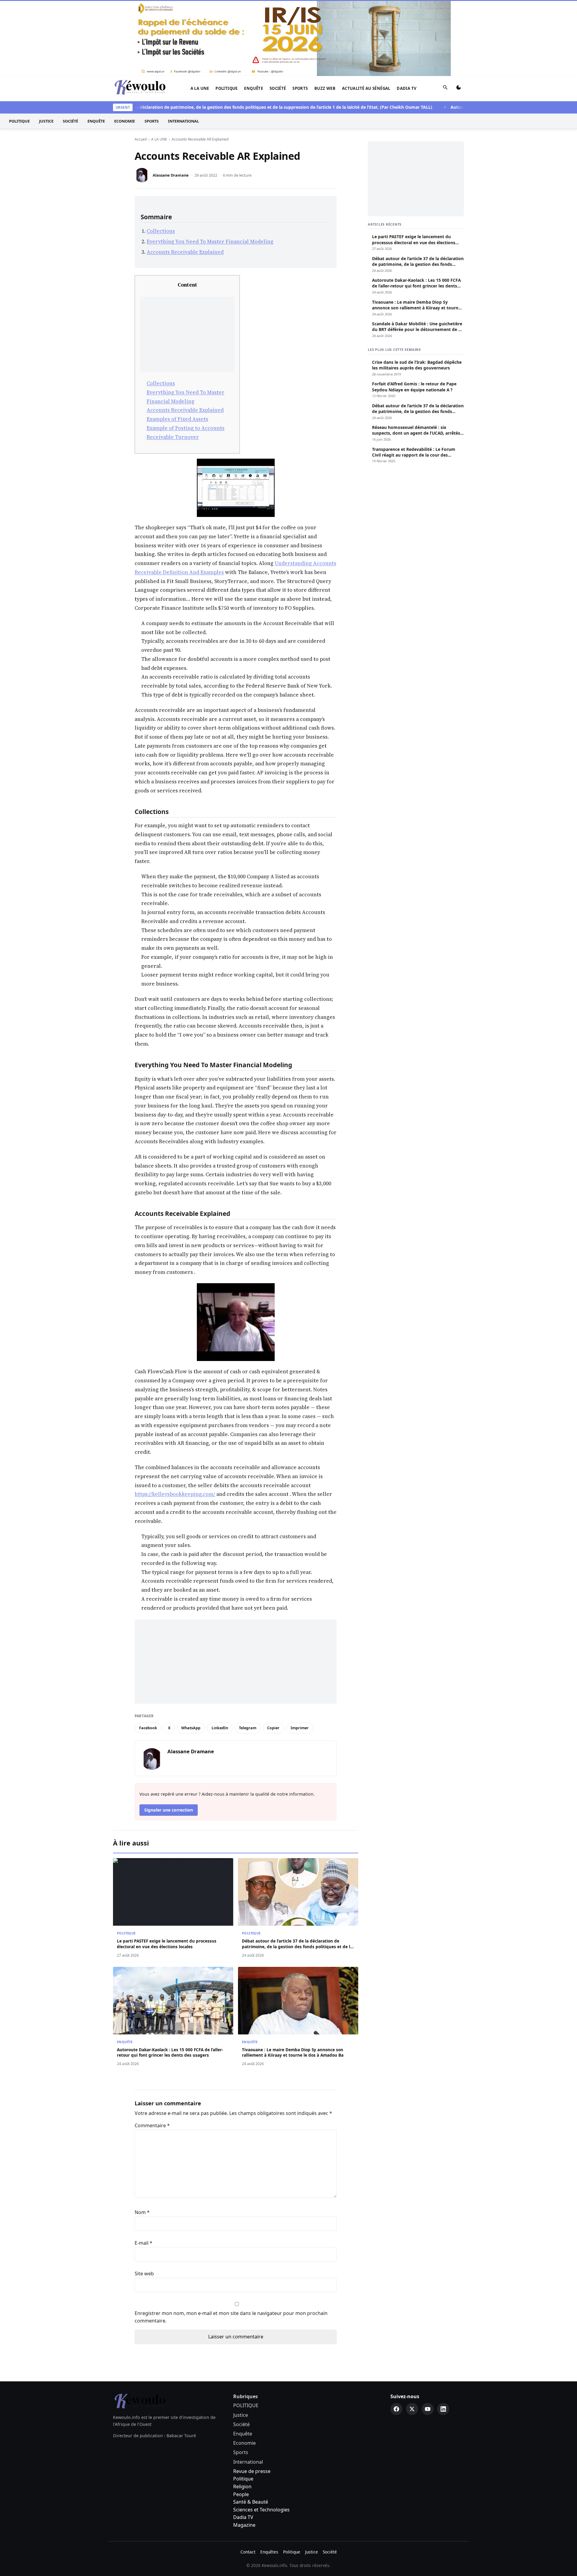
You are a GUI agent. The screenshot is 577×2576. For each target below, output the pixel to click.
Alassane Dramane (171, 99)
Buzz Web (325, 12)
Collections (161, 155)
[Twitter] (412, 2333)
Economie (125, 45)
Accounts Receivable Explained (185, 176)
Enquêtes (269, 2476)
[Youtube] (428, 2333)
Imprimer (300, 1652)
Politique (243, 2403)
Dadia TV (407, 12)
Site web (144, 2198)
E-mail (143, 2167)
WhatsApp (191, 1652)
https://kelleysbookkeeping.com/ (175, 1418)
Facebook (148, 1652)
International (183, 45)
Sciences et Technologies (261, 2434)
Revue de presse (252, 2395)
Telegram (248, 1652)
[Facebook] (396, 2333)
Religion (242, 2410)
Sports (300, 12)
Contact (248, 2476)
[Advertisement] (187, 258)
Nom (142, 2136)
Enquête (253, 12)
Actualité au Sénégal (366, 12)
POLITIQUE (227, 12)
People (241, 2418)
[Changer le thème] (459, 13)
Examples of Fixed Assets (177, 343)
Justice (46, 45)
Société (278, 12)
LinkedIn (220, 1652)
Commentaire (152, 2049)
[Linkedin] (443, 2333)
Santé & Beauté (251, 2426)
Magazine (244, 2449)
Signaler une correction (169, 1734)
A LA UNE (200, 12)
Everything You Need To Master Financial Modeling (210, 166)
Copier (273, 1652)
